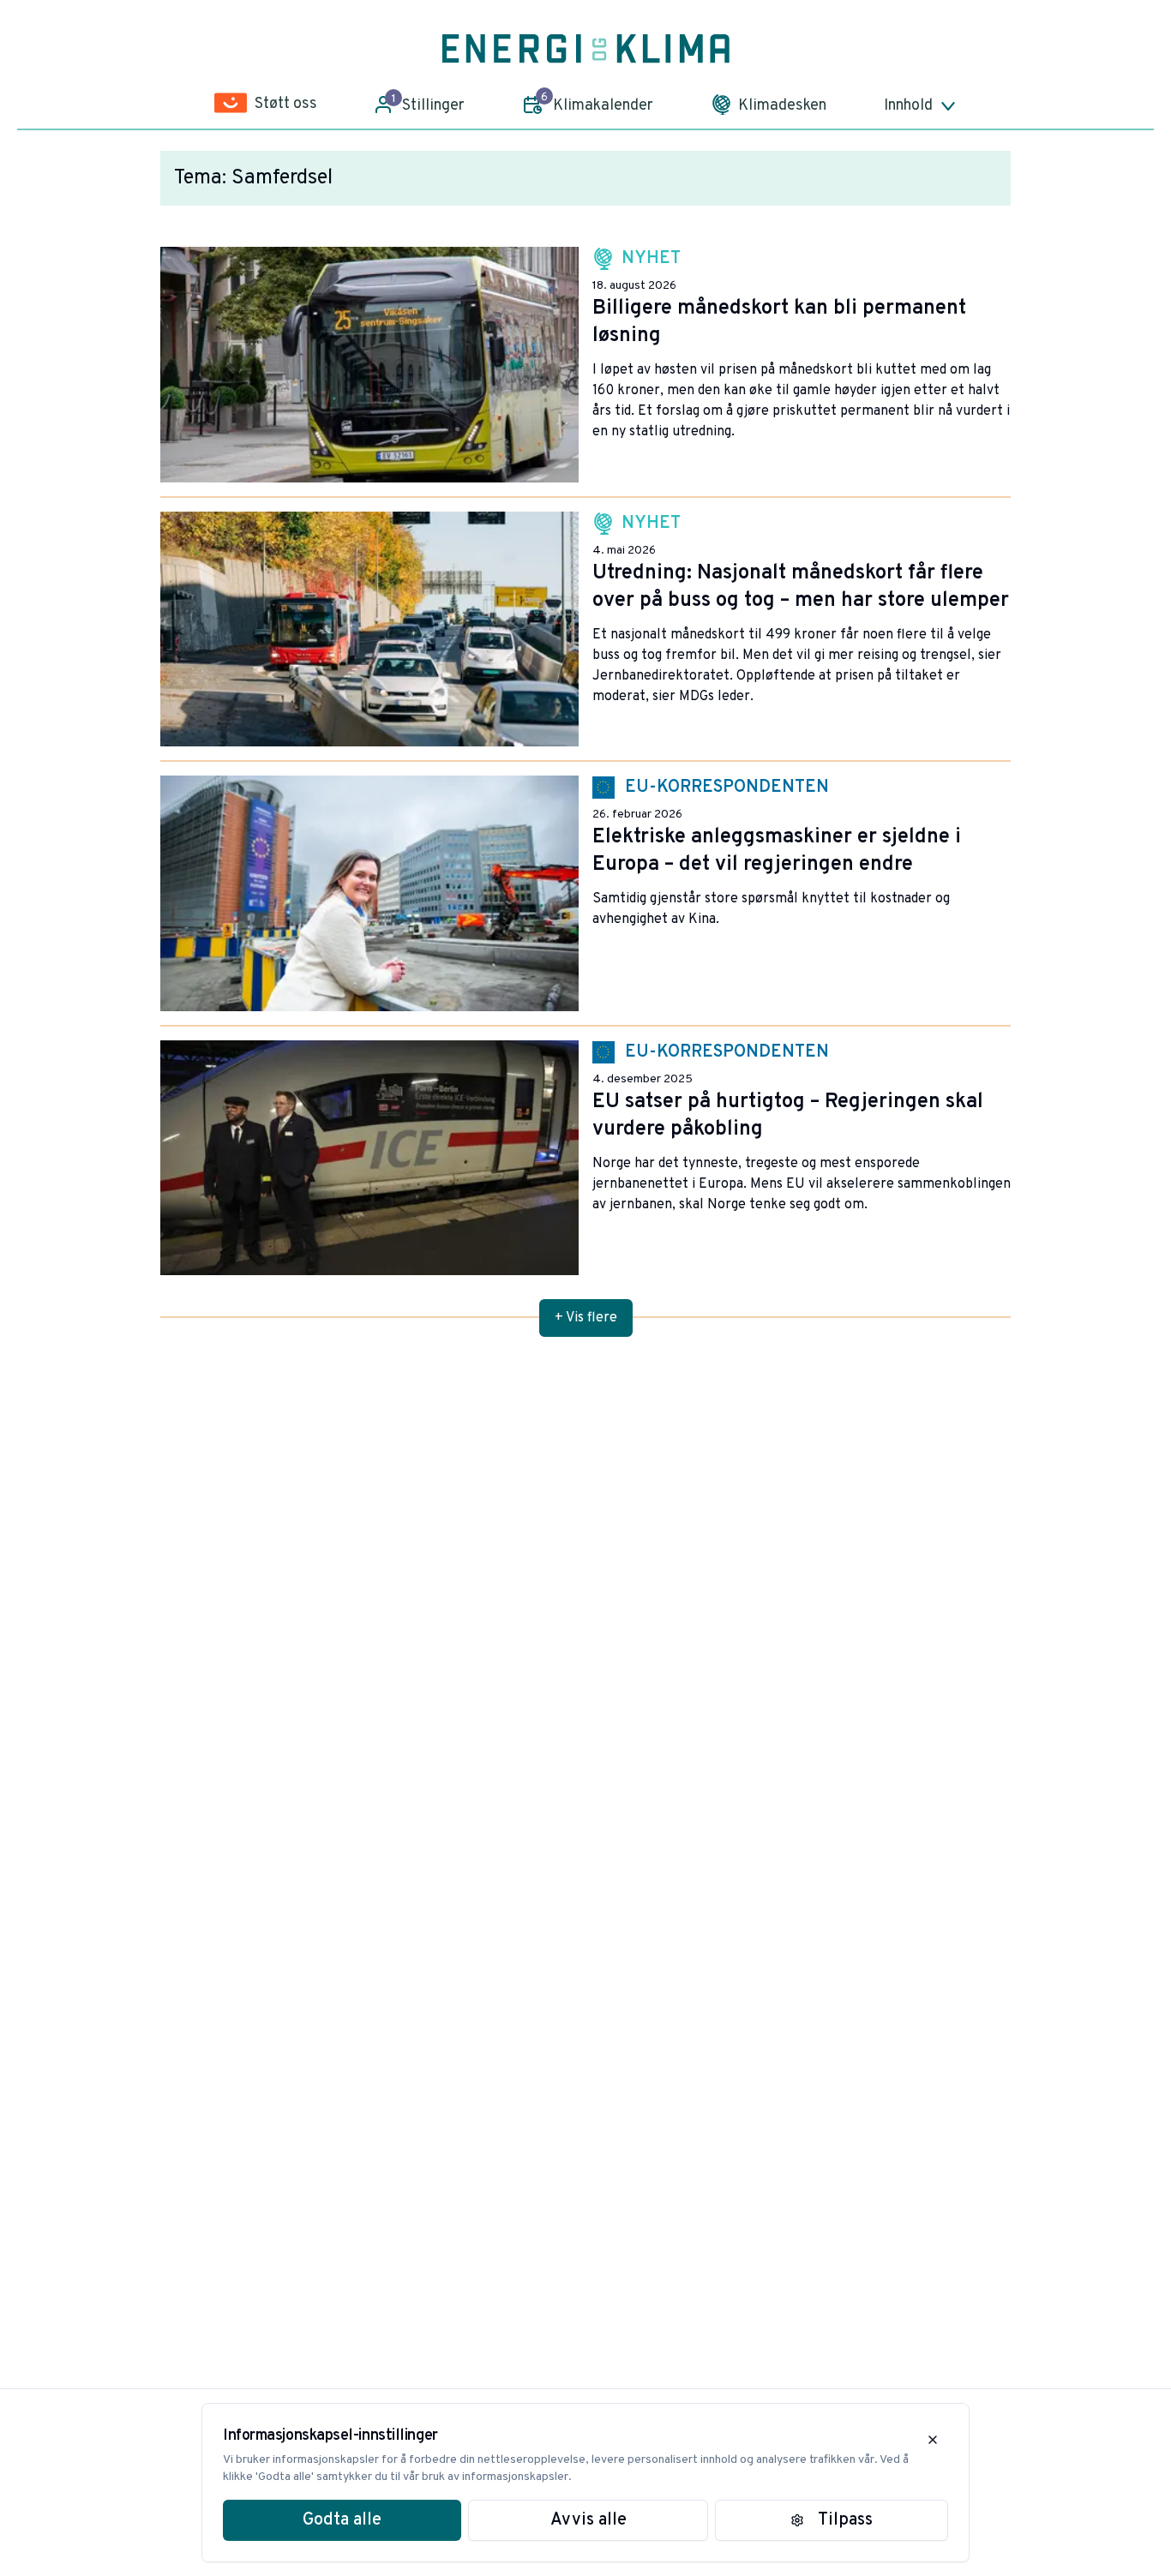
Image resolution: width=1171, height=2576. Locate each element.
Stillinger (429, 104)
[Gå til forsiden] (586, 49)
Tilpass (845, 2520)
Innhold (908, 106)
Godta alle (342, 2520)
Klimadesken (782, 106)
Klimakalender (597, 103)
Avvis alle (589, 2520)
